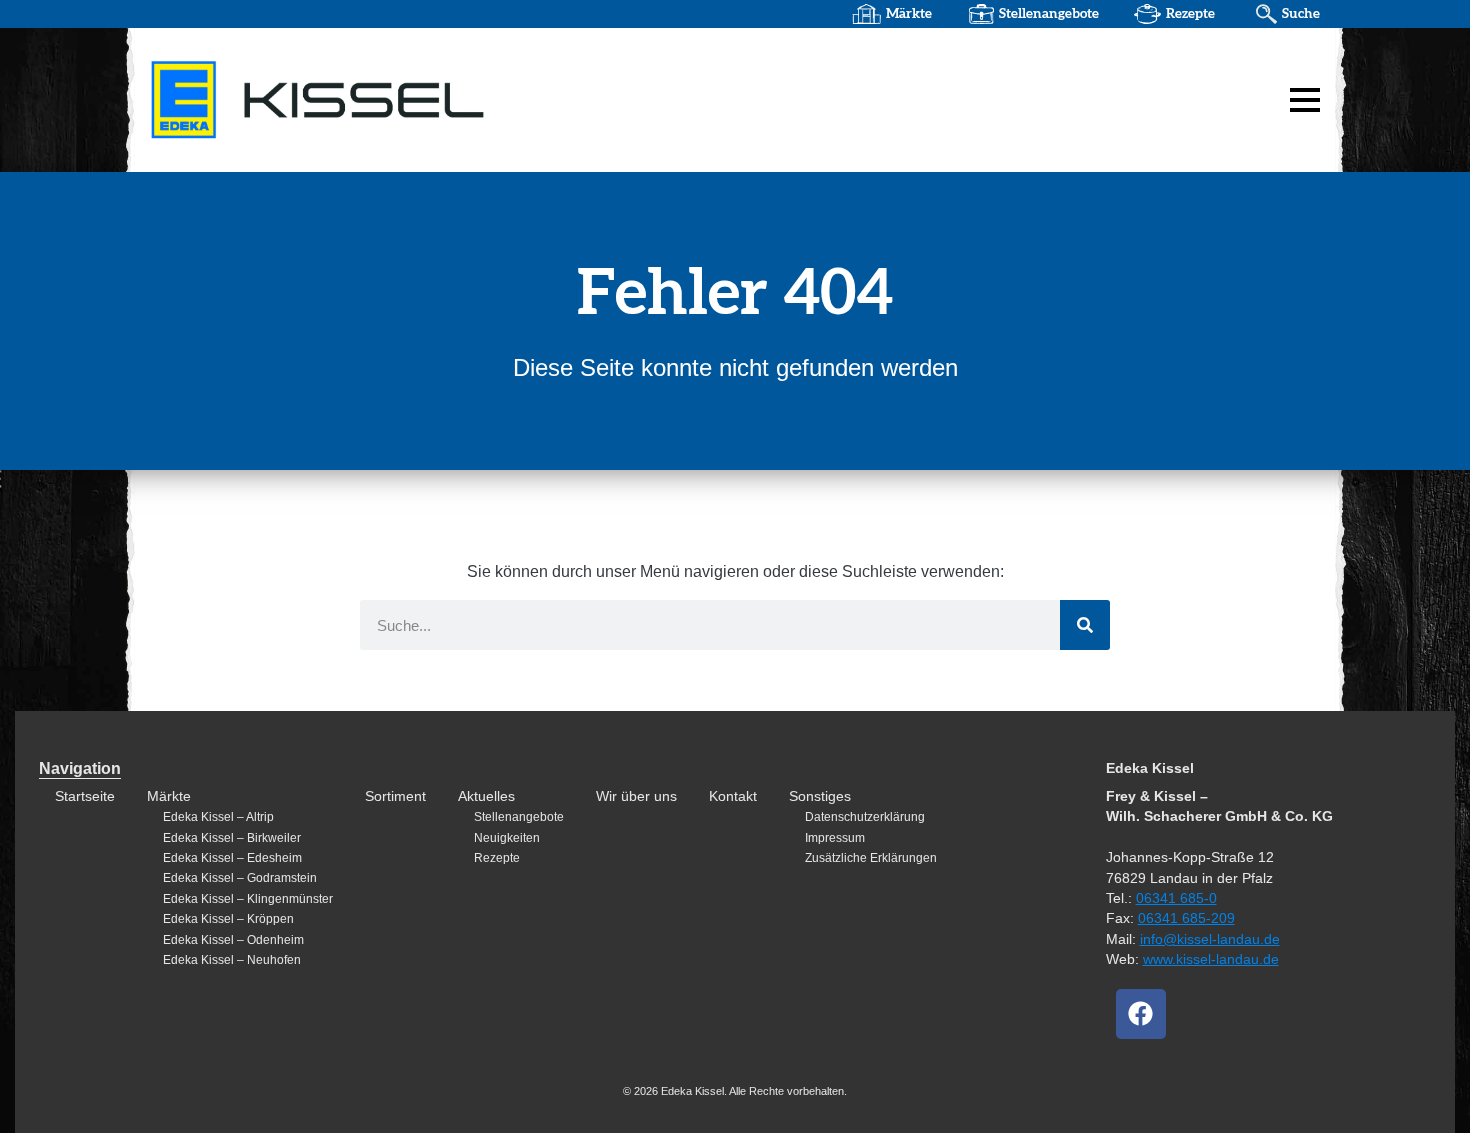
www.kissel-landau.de (1211, 959)
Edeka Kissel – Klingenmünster (248, 899)
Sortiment (395, 796)
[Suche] (1085, 625)
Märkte (909, 14)
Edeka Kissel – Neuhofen (232, 960)
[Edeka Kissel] (400, 99)
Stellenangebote (1049, 14)
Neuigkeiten (507, 838)
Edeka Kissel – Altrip (218, 817)
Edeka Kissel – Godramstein (240, 878)
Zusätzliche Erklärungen (871, 858)
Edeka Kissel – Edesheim (232, 858)
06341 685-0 (1176, 898)
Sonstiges (820, 796)
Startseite (85, 796)
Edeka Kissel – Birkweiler (232, 838)
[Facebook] (1141, 1014)
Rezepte (1190, 14)
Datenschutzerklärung (865, 817)
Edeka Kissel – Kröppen (228, 919)
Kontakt (733, 796)
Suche (1301, 14)
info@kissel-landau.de (1210, 939)
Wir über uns (636, 796)
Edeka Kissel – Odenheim (233, 940)
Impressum (835, 838)
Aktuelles (486, 796)
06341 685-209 (1186, 918)
